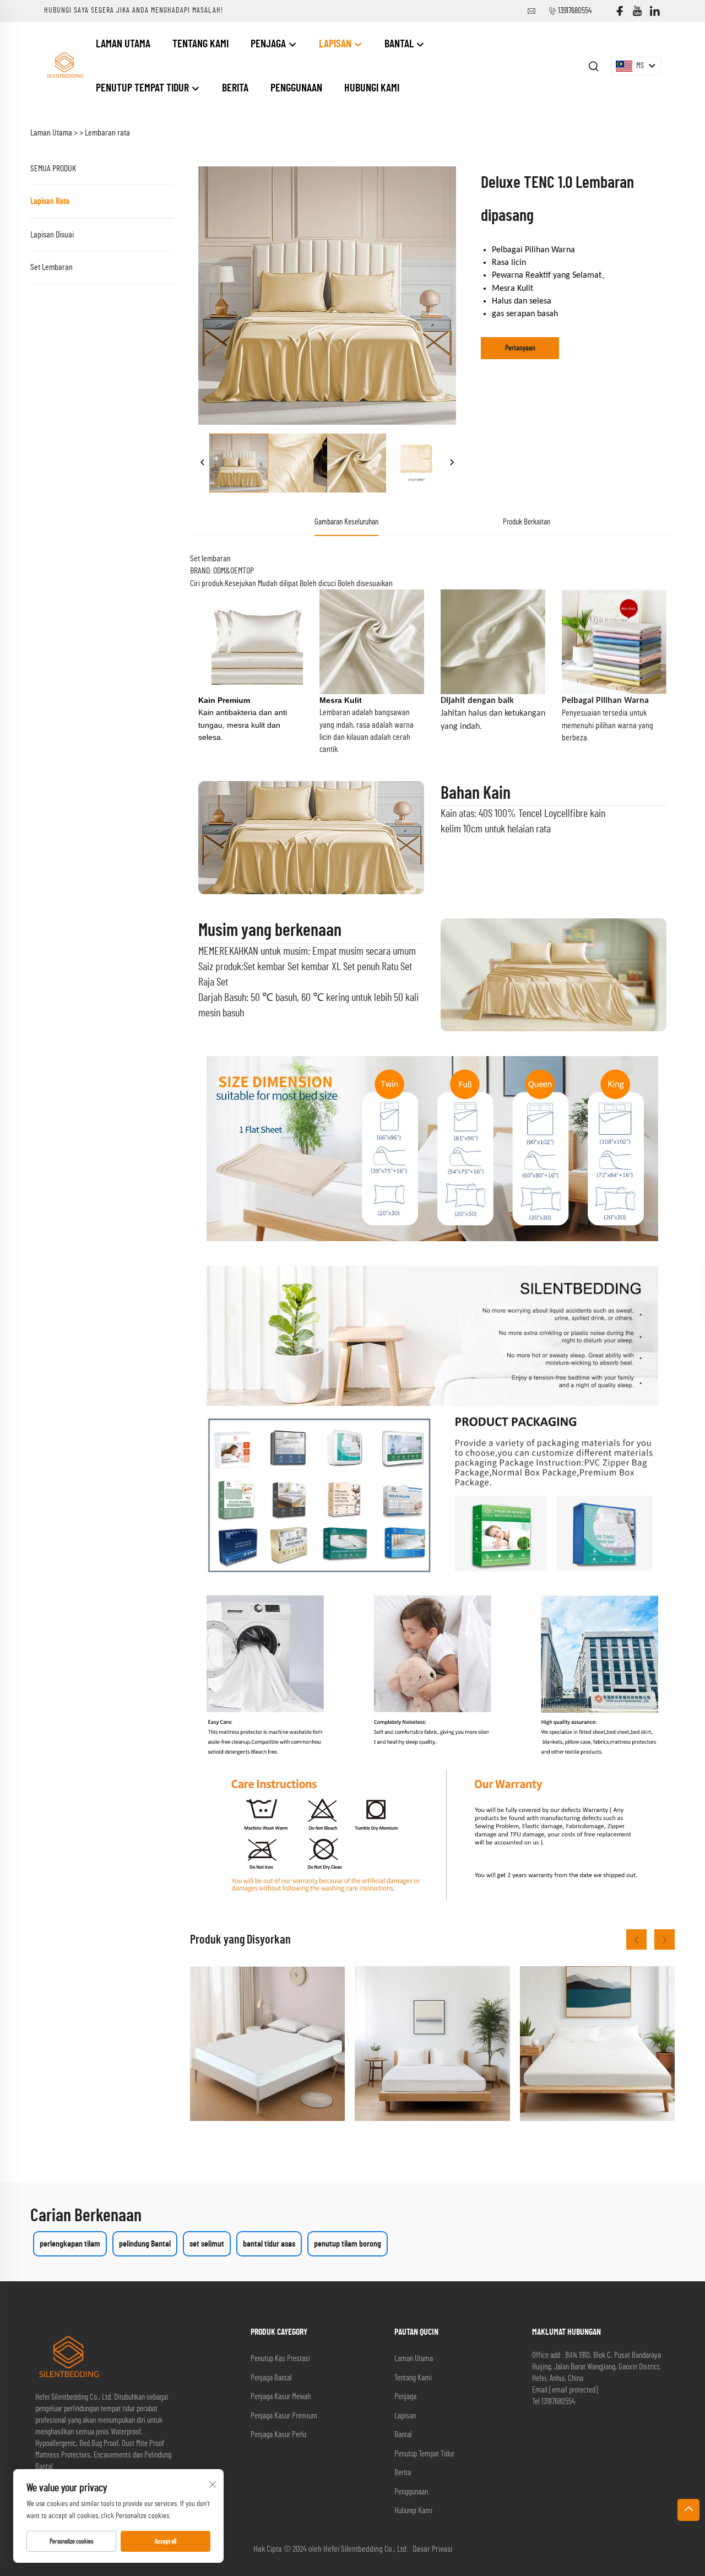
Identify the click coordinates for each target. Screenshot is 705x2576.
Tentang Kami (200, 44)
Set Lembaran (51, 267)
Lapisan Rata (50, 201)
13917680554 (575, 11)
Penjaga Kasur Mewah (281, 2397)
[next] (452, 463)
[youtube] (637, 11)
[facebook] (620, 11)
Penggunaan (296, 88)
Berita (235, 88)
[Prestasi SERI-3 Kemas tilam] (267, 2044)
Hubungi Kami (372, 88)
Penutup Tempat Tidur (143, 88)
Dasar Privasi (432, 2549)
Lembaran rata (107, 133)
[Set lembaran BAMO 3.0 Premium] (597, 2044)
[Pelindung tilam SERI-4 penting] (432, 2044)
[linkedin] (655, 11)
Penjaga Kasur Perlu (278, 2435)
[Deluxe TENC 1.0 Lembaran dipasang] (239, 463)
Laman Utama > (54, 133)
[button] (636, 1939)
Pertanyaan (520, 348)
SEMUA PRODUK (53, 169)
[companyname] (64, 66)
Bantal (400, 44)
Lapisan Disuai (52, 235)
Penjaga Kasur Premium (284, 2416)
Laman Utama (123, 44)
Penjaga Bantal (271, 2378)
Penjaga (269, 44)
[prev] (203, 463)
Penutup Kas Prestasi (280, 2359)
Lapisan (336, 44)
